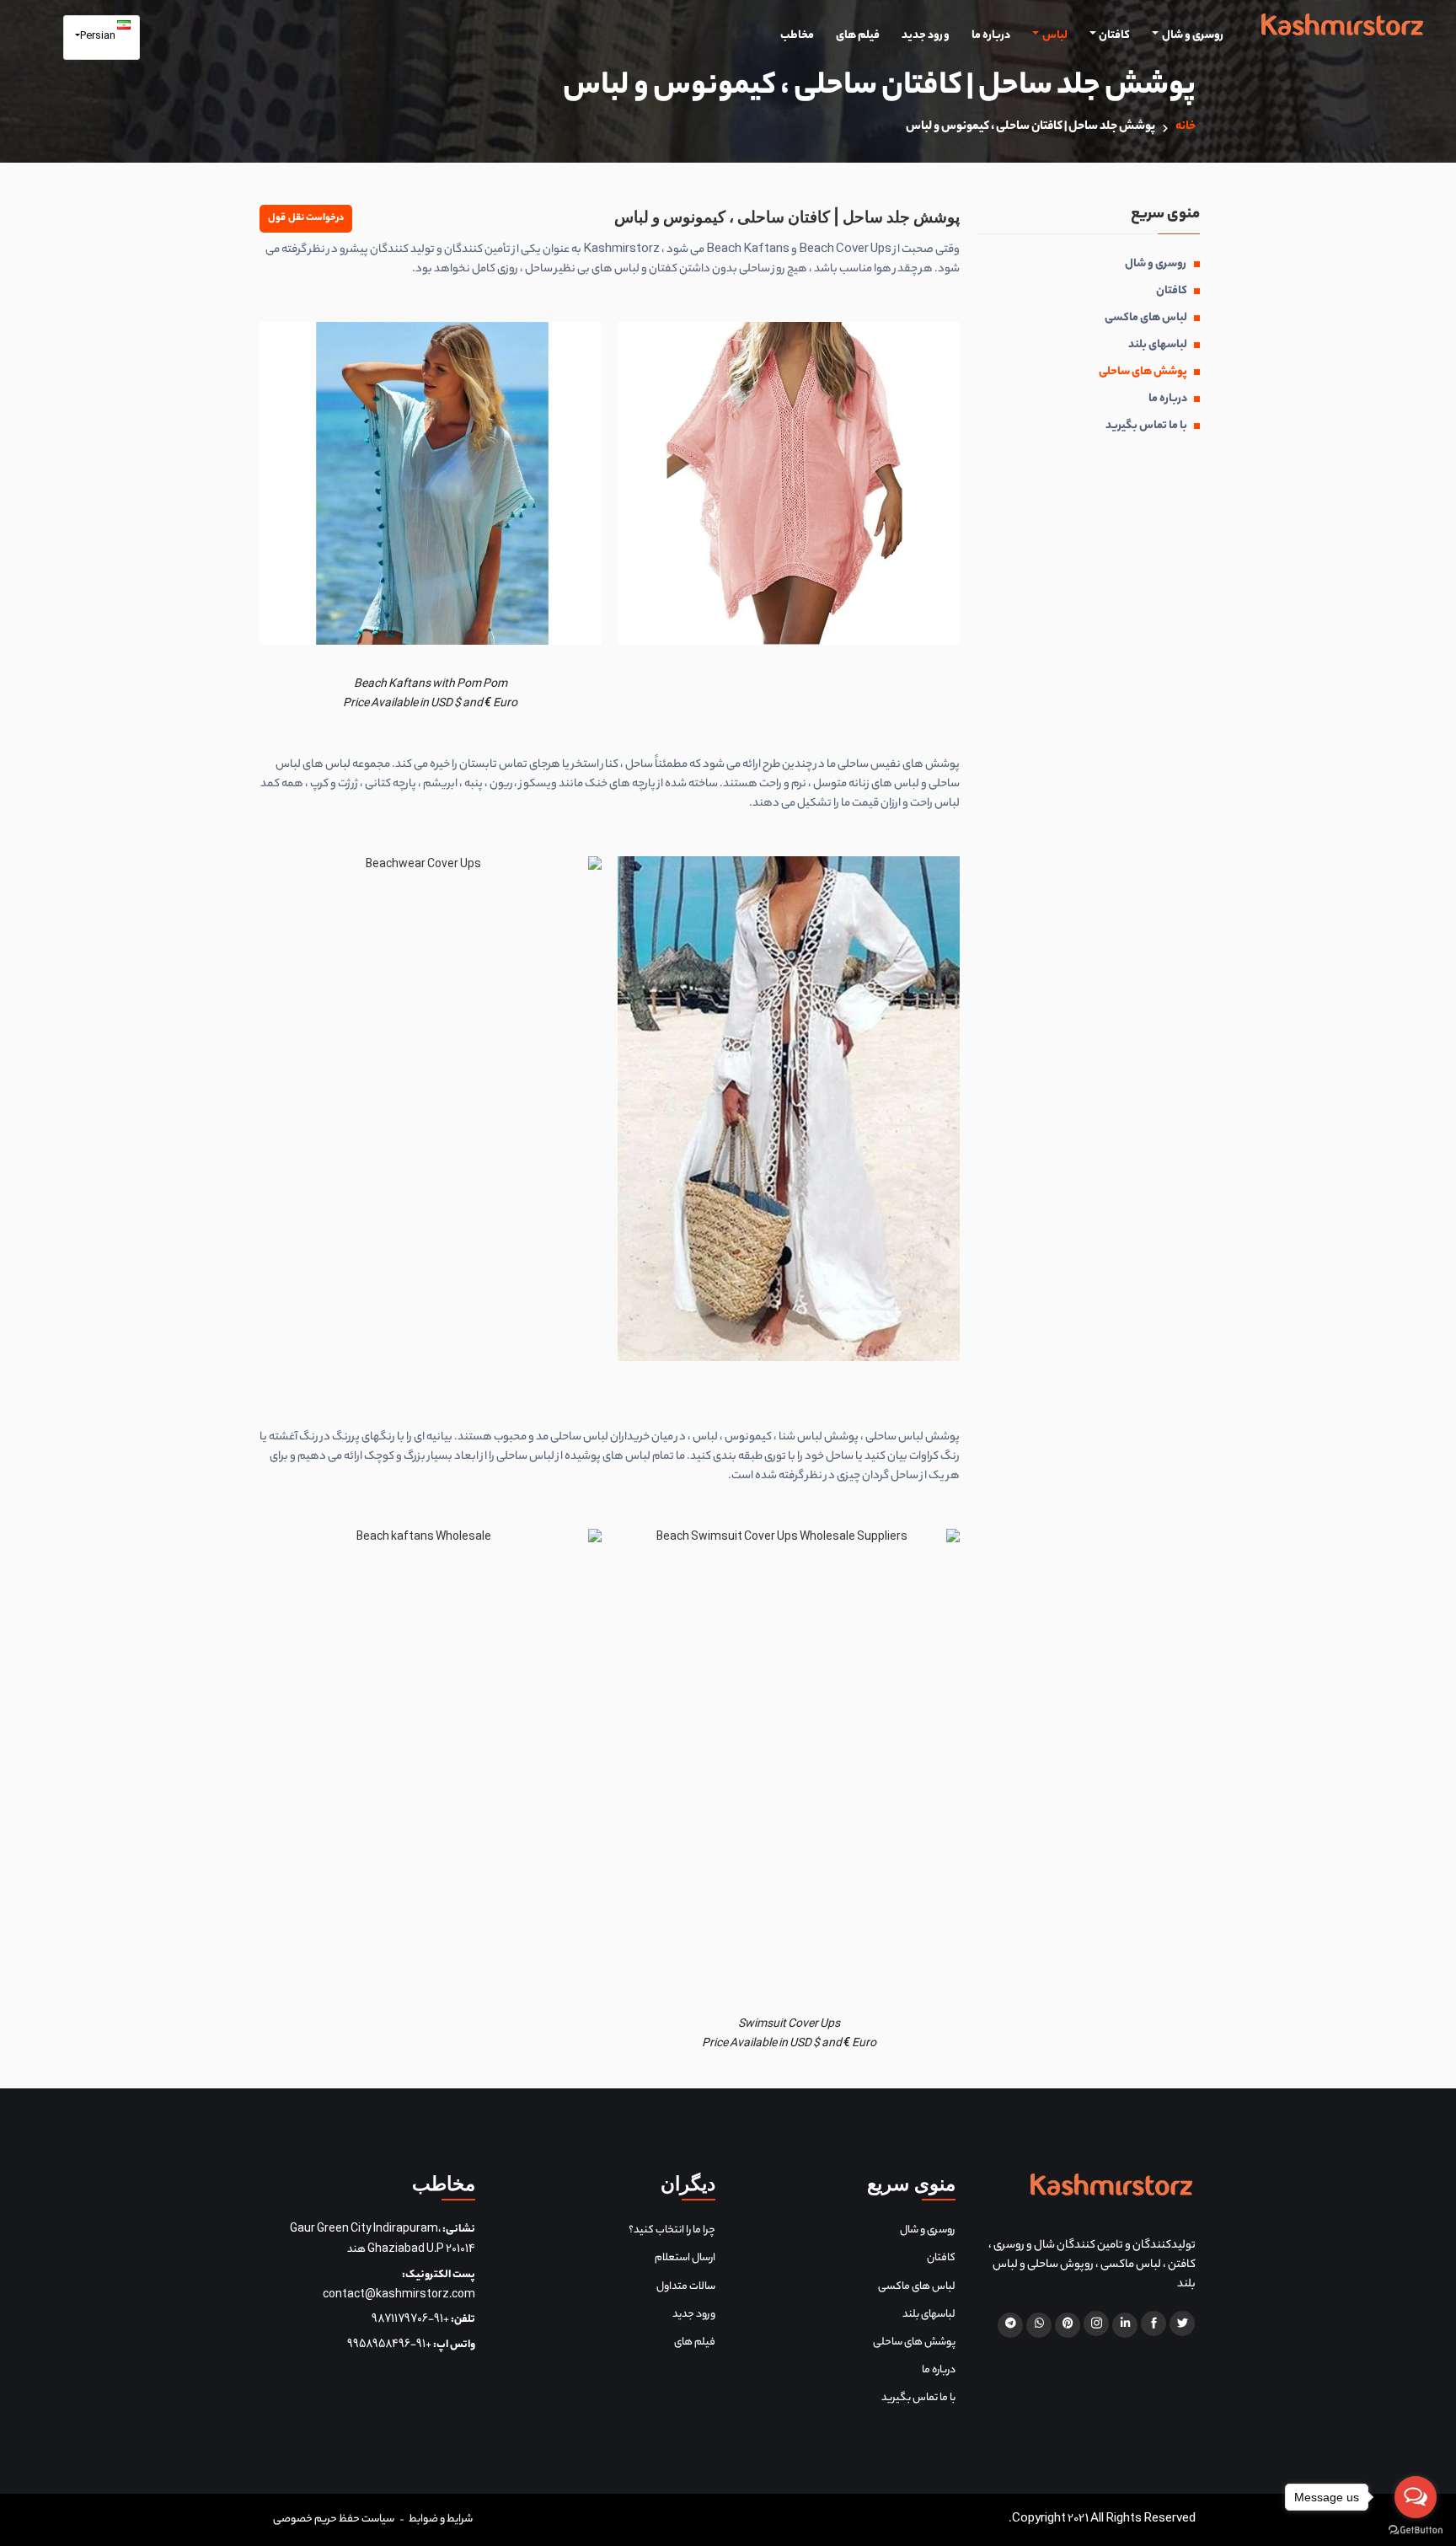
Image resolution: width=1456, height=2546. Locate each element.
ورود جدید (926, 37)
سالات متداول (686, 2287)
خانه (1186, 127)
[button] (306, 219)
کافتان (1114, 37)
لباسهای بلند (1158, 345)
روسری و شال (1193, 37)
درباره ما (991, 37)
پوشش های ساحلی (1143, 372)
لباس (1055, 37)
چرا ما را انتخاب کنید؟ (672, 2230)
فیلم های (858, 37)
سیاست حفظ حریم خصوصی (334, 2519)
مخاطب (797, 37)
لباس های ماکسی (1146, 318)
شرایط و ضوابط (441, 2519)
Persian (99, 37)
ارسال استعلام (685, 2258)
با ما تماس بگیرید (1146, 426)
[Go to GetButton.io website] (1416, 2529)
